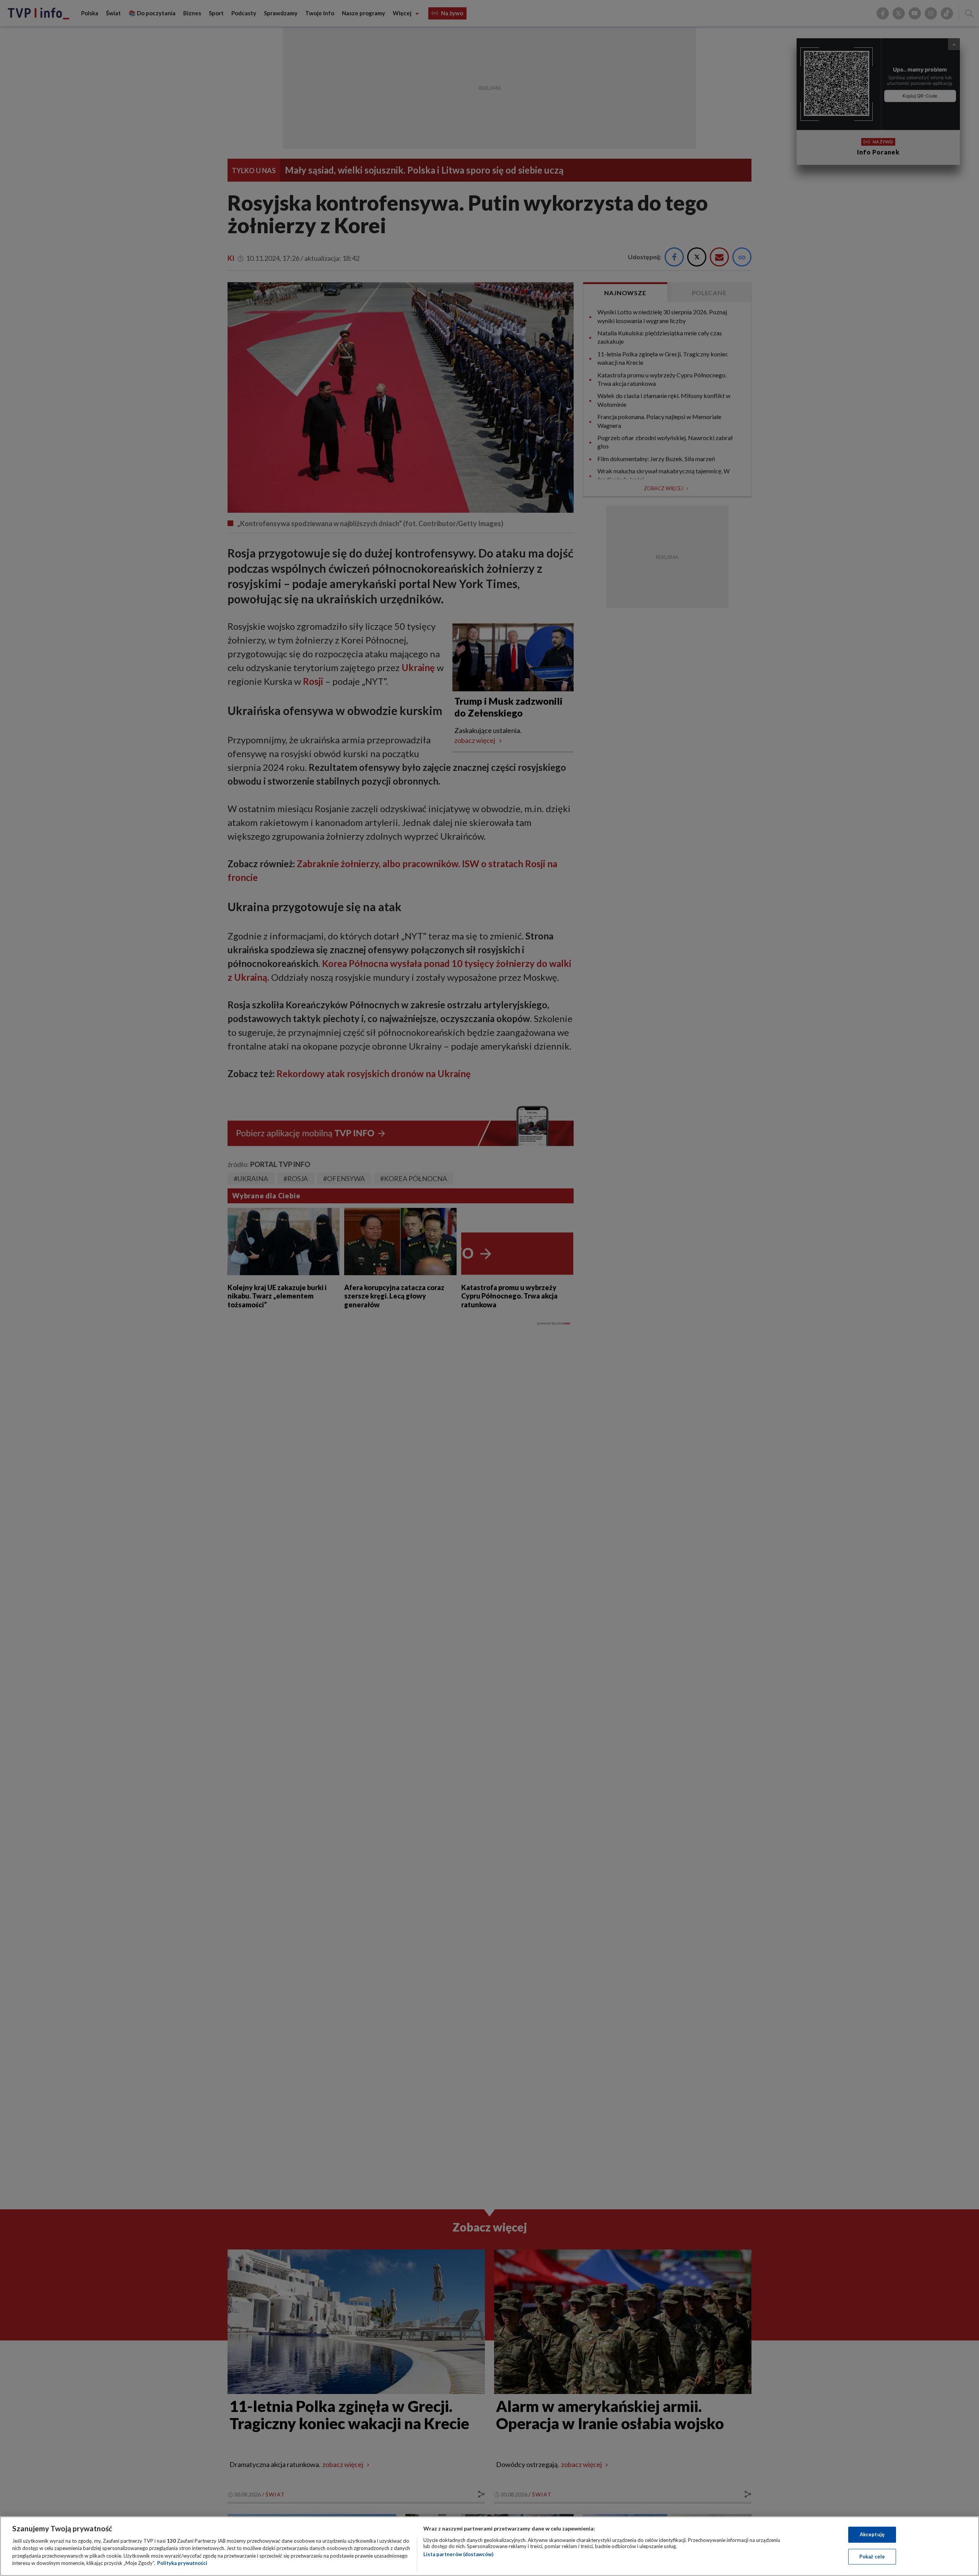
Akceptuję (872, 2534)
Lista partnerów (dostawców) (458, 2554)
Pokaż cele (872, 2556)
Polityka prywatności (182, 2563)
